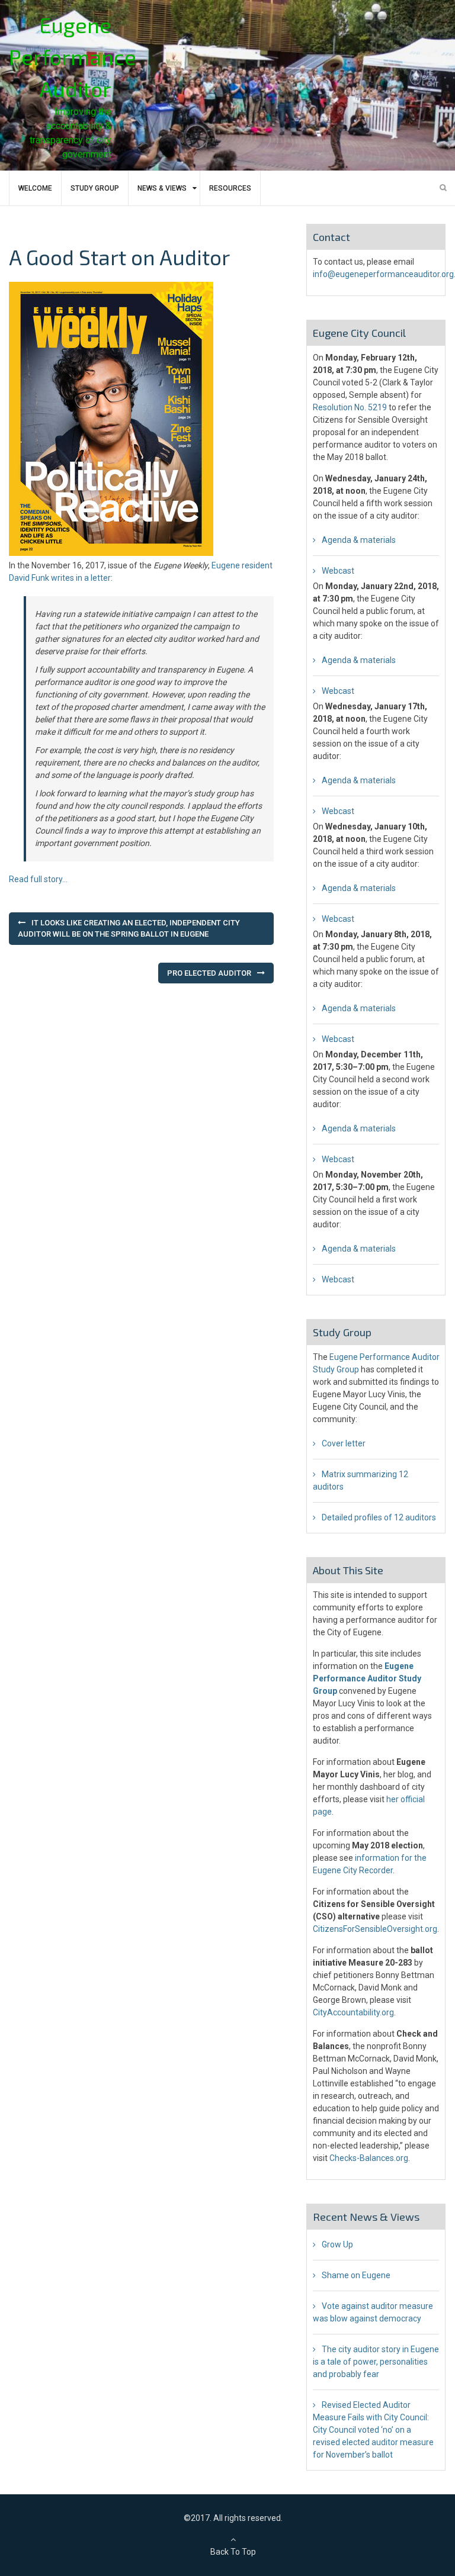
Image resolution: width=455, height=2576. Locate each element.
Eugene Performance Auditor (73, 57)
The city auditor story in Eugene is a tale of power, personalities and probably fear (376, 2362)
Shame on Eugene (356, 2275)
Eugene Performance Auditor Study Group (367, 1678)
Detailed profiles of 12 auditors (379, 1517)
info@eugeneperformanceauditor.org (383, 274)
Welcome (35, 188)
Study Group (95, 188)
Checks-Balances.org (369, 2158)
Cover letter (344, 1443)
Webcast (338, 571)
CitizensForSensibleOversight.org (375, 1929)
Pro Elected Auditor (209, 973)
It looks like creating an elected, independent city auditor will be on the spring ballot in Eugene (129, 929)
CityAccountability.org (353, 2012)
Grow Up (337, 2244)
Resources (230, 188)
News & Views (162, 188)
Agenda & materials (359, 540)
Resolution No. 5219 (350, 407)
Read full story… (38, 879)
